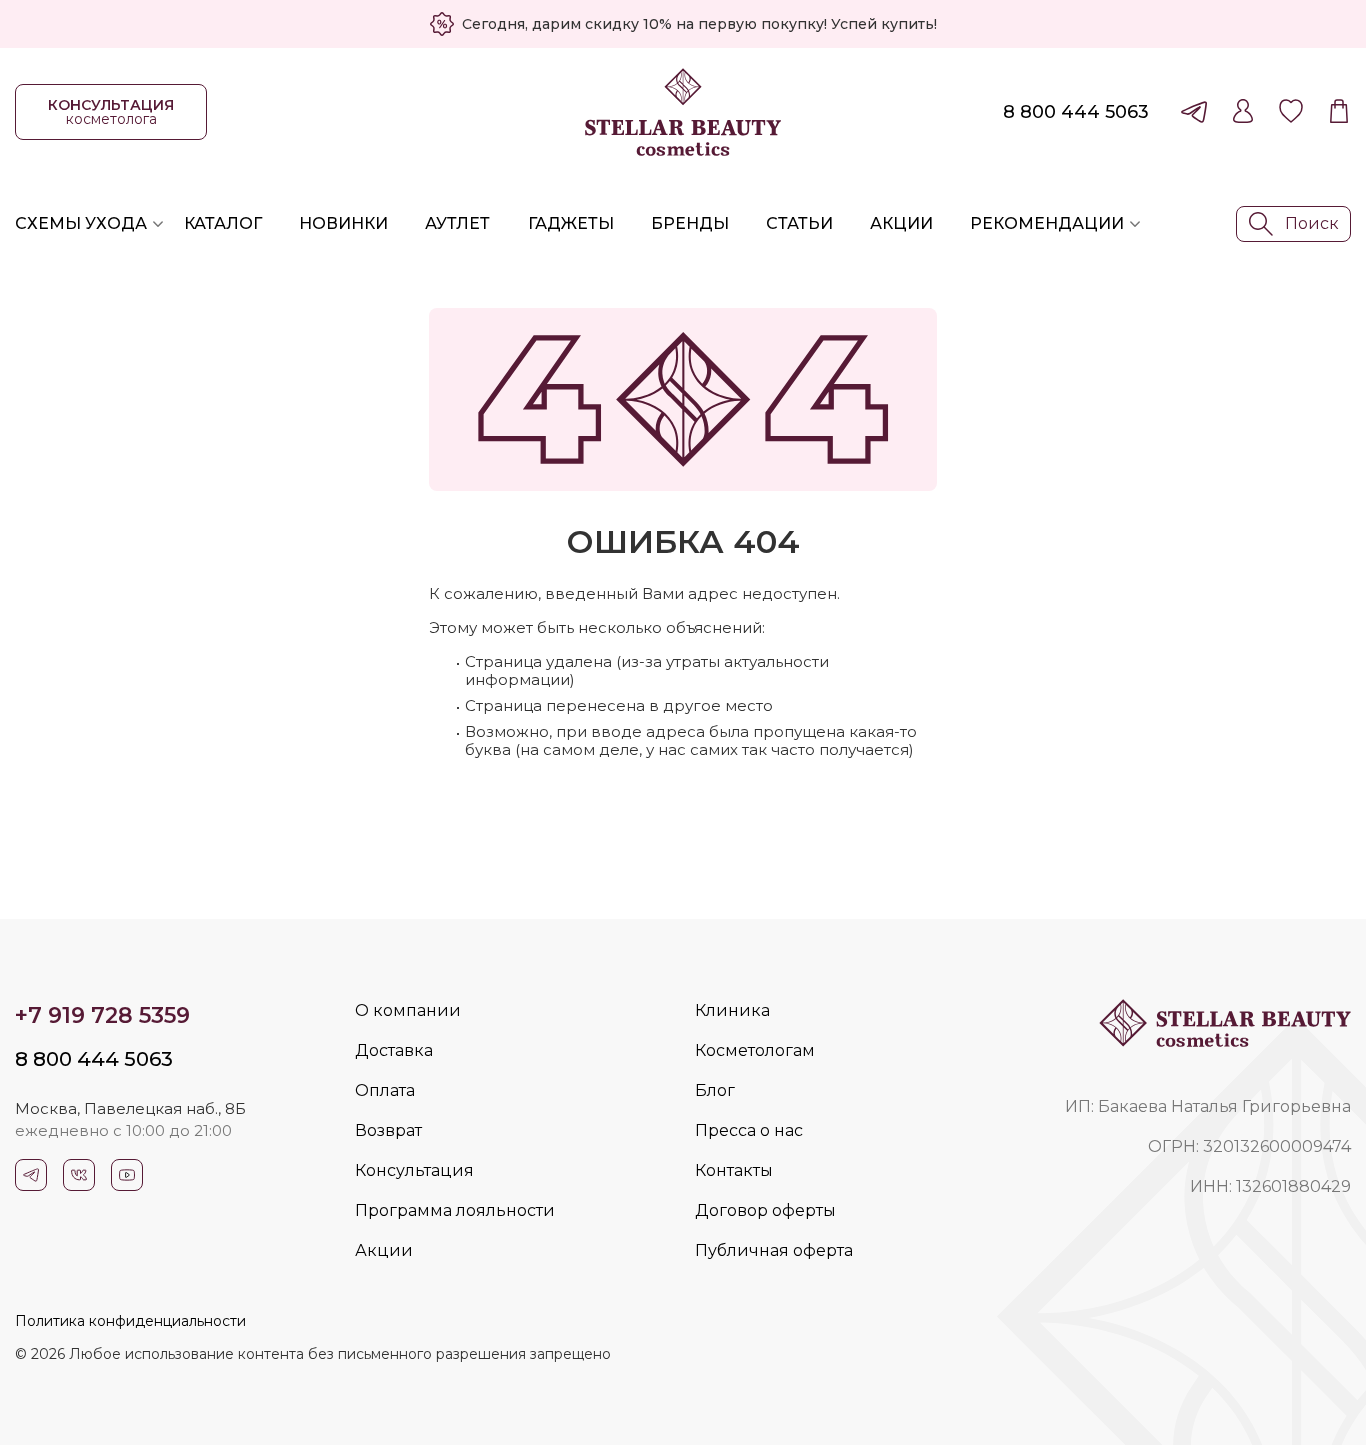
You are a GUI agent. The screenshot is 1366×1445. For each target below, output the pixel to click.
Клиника (732, 1010)
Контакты (734, 1170)
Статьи (799, 223)
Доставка (394, 1050)
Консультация (414, 1170)
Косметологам (755, 1050)
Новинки (343, 223)
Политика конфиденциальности (130, 1321)
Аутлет (457, 223)
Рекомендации (1047, 223)
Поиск (1312, 223)
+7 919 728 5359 (102, 1015)
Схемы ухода (81, 223)
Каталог (223, 223)
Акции (901, 223)
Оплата (385, 1090)
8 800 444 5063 (1076, 112)
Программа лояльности (455, 1210)
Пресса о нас (749, 1130)
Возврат (388, 1130)
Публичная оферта (774, 1250)
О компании (408, 1010)
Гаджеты (571, 223)
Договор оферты (765, 1210)
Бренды (690, 223)
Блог (715, 1090)
